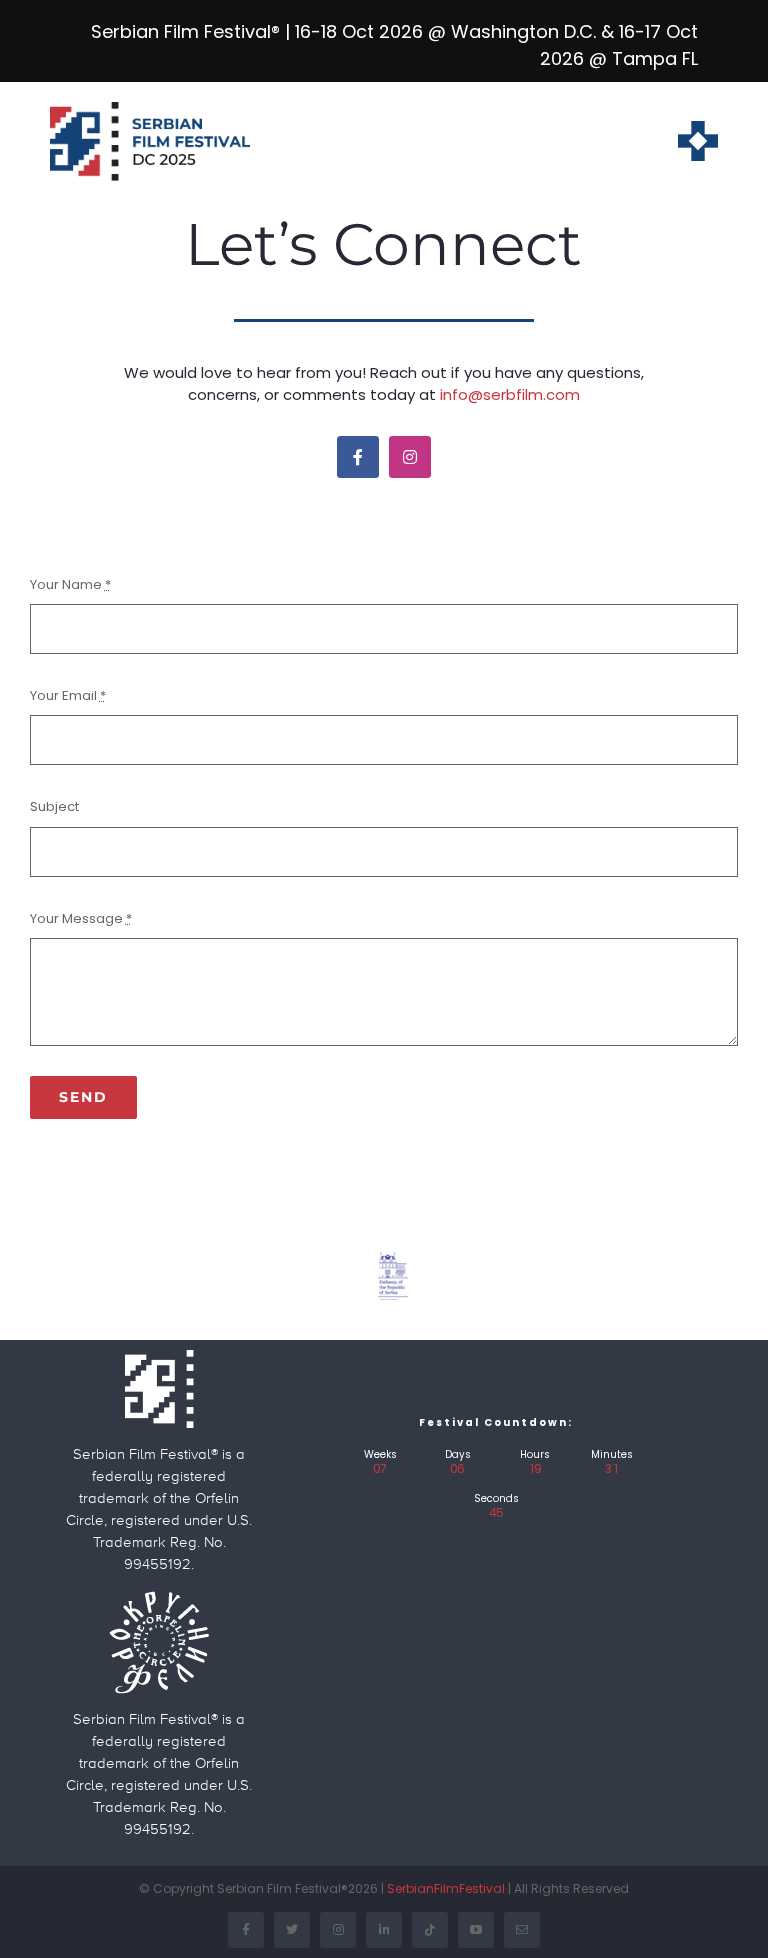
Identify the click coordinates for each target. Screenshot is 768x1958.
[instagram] (410, 457)
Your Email (68, 695)
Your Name (70, 584)
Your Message (81, 918)
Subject (54, 806)
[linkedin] (384, 1930)
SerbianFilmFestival (446, 1888)
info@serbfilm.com (510, 394)
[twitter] (292, 1930)
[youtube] (476, 1930)
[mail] (522, 1930)
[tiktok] (430, 1930)
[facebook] (358, 457)
